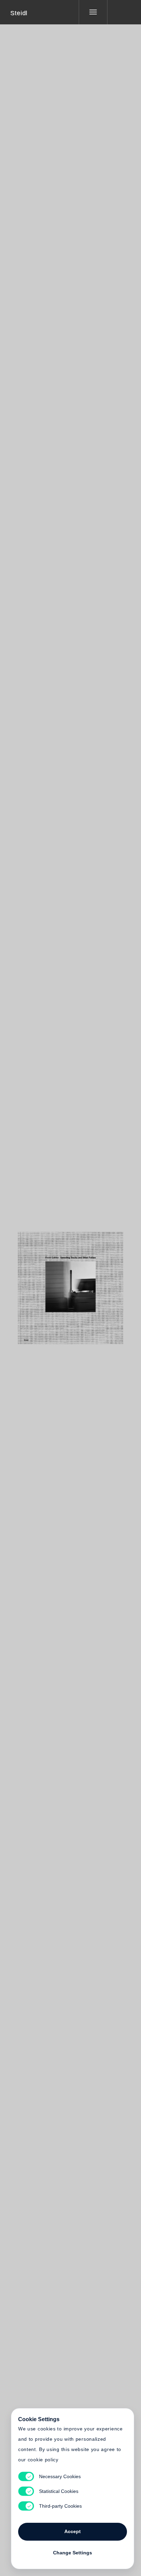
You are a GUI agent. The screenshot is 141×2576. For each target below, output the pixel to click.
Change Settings (73, 2553)
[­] (119, 12)
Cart (96, 1284)
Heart (45, 1284)
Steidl (19, 13)
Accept (73, 2531)
